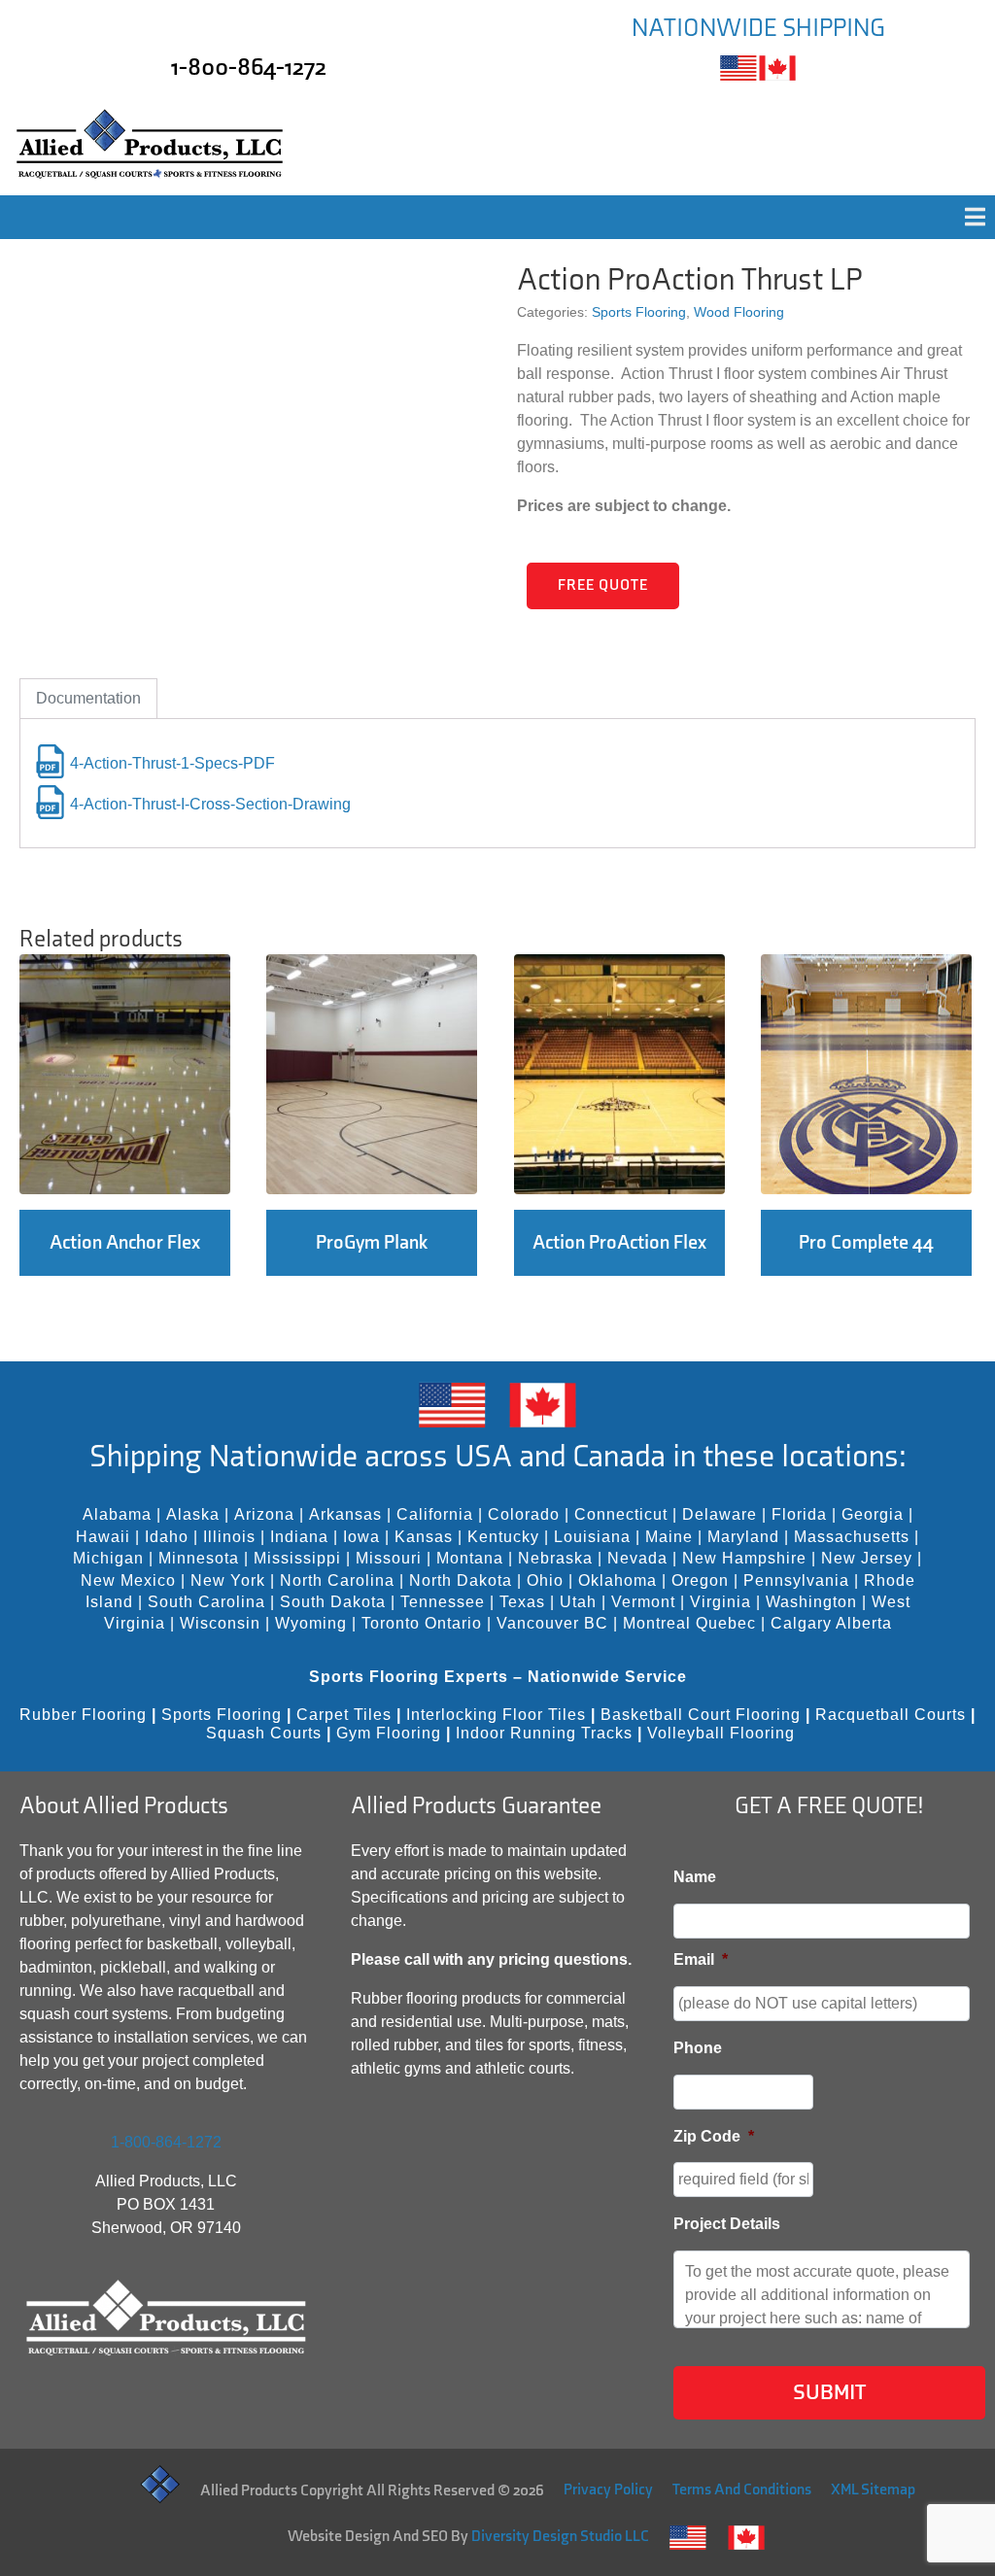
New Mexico (128, 1580)
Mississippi (297, 1558)
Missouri (389, 1558)
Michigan (108, 1558)
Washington (811, 1602)
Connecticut (621, 1514)
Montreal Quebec (689, 1623)
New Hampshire (744, 1558)
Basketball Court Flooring (701, 1715)
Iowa (361, 1537)
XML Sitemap (873, 2490)
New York (228, 1580)
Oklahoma (618, 1580)
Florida (799, 1514)
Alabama (117, 1514)
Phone (698, 2048)
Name (695, 1877)
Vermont (643, 1602)
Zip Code (714, 2136)
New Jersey (867, 1558)
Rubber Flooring (83, 1715)
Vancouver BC (552, 1623)
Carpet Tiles (344, 1715)
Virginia (721, 1602)
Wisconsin (220, 1623)
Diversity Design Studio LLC (560, 2537)
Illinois (229, 1537)
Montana (470, 1558)
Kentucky (503, 1537)
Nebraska (555, 1558)
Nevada (637, 1558)
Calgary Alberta (831, 1623)
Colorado (524, 1514)
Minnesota (199, 1558)
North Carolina (337, 1580)
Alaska (193, 1514)
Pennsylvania (796, 1580)
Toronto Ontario (422, 1623)
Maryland (743, 1537)
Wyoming (311, 1623)
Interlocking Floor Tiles (496, 1715)
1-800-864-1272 (249, 68)
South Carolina (206, 1602)
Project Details (727, 2224)
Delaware (720, 1514)
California (435, 1514)
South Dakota (333, 1602)
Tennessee (443, 1602)
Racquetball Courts (891, 1715)
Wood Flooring (739, 312)
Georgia (873, 1514)
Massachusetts (852, 1537)
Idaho (167, 1537)
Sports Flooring (639, 312)
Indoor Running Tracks (544, 1733)
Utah (578, 1602)
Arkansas (345, 1514)
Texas (522, 1602)
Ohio (545, 1580)
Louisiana (592, 1537)
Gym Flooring (389, 1733)
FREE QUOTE (603, 585)
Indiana (299, 1537)
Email (701, 1959)
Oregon (700, 1580)
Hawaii (103, 1537)
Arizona (264, 1514)
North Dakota (461, 1580)
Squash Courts (264, 1733)
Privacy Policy (608, 2490)
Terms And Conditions (742, 2490)
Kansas (424, 1537)
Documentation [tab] (88, 698)
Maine (669, 1537)
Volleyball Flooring (721, 1733)
